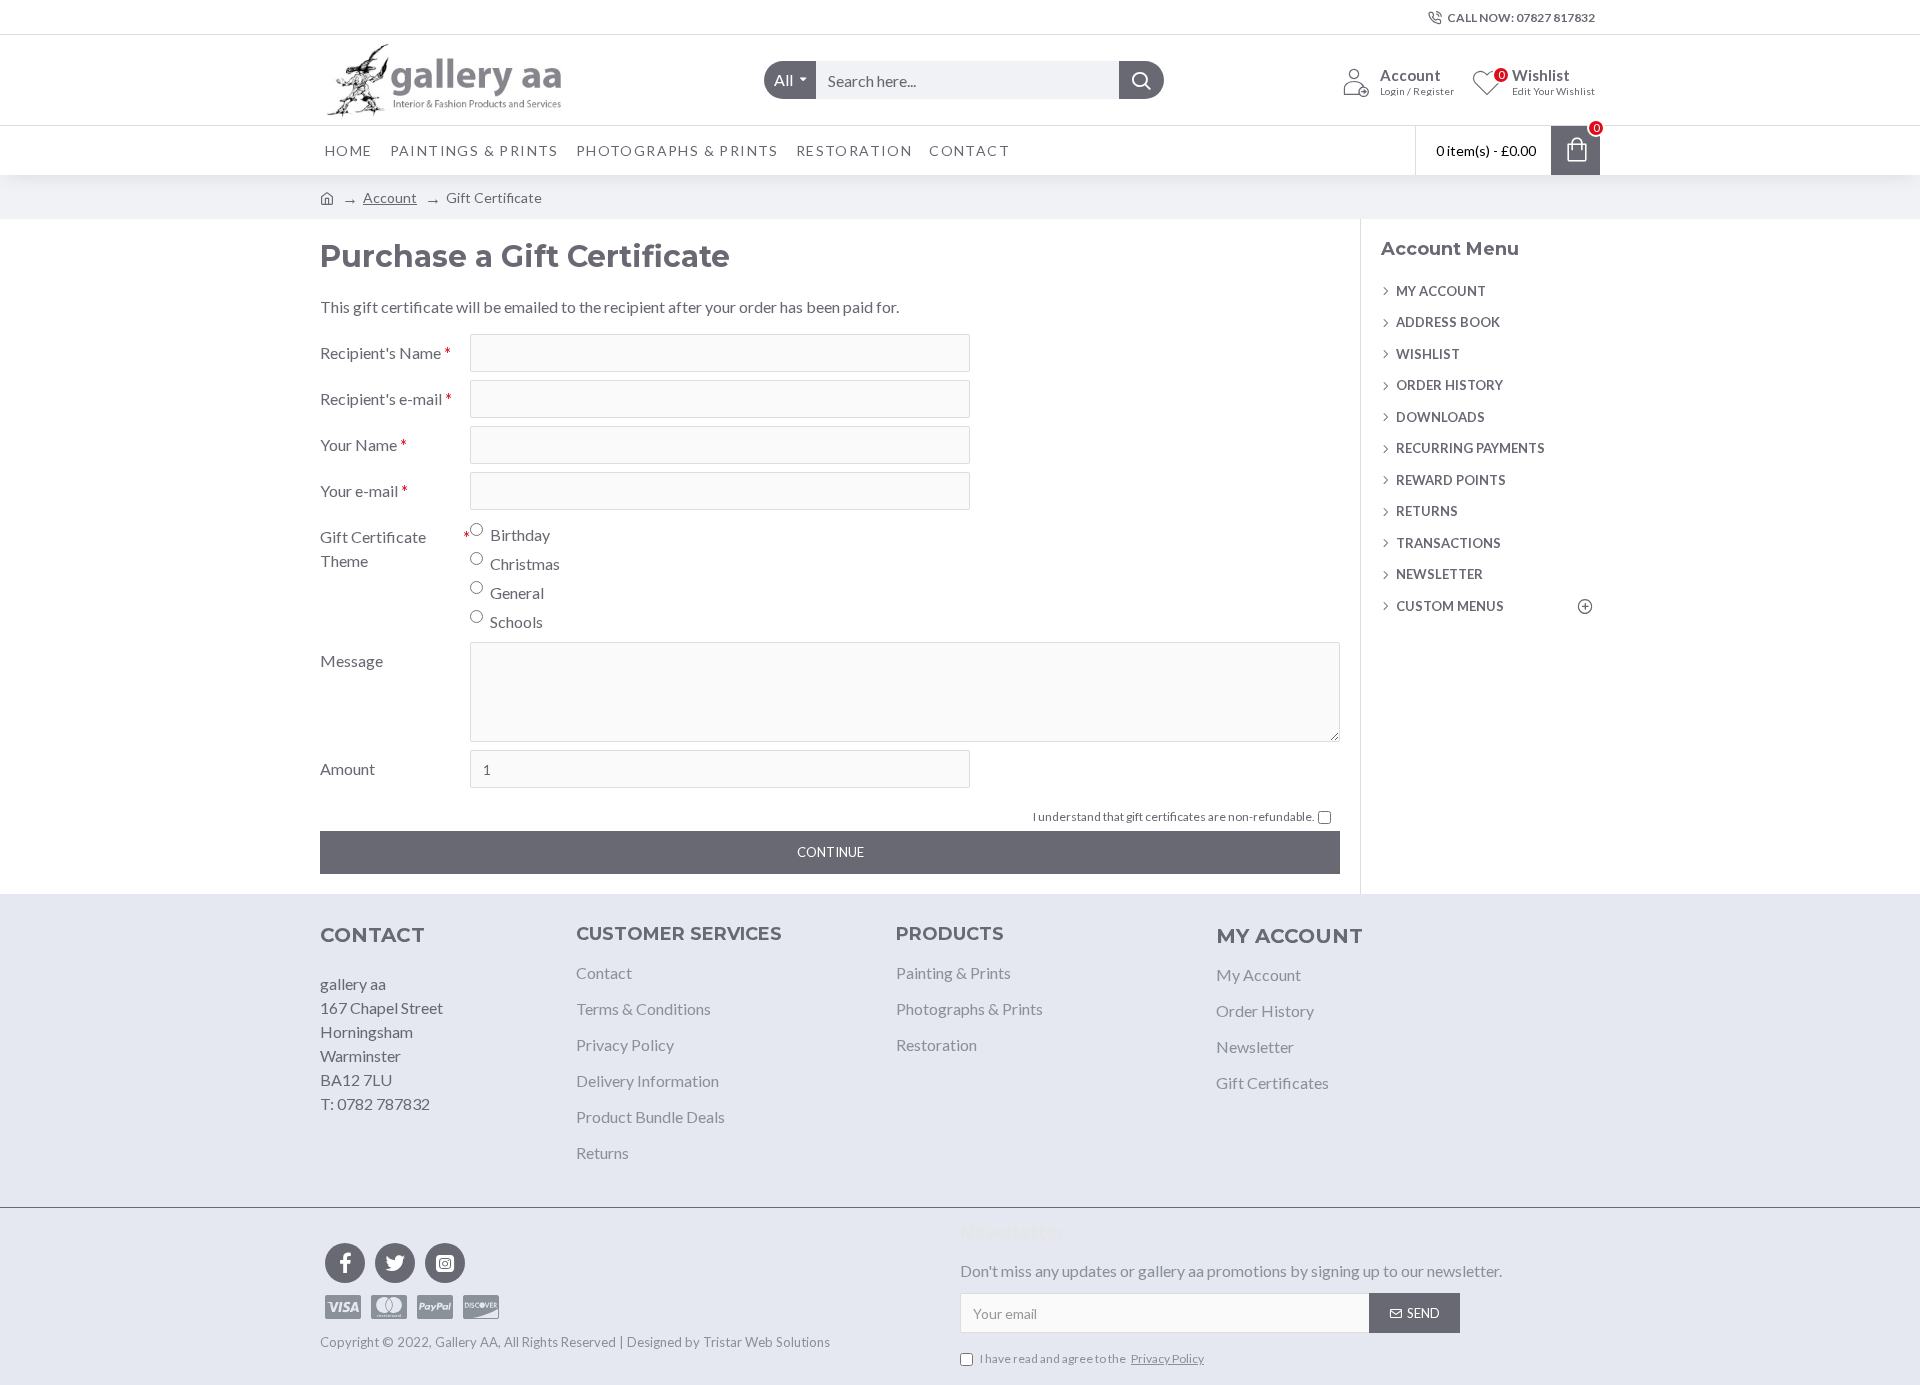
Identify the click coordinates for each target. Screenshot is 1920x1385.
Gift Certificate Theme (373, 548)
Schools (516, 621)
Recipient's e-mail (381, 398)
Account (390, 197)
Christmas (525, 563)
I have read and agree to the (1092, 1358)
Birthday (520, 534)
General (517, 592)
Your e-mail (359, 490)
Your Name (358, 444)
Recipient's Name (380, 352)
